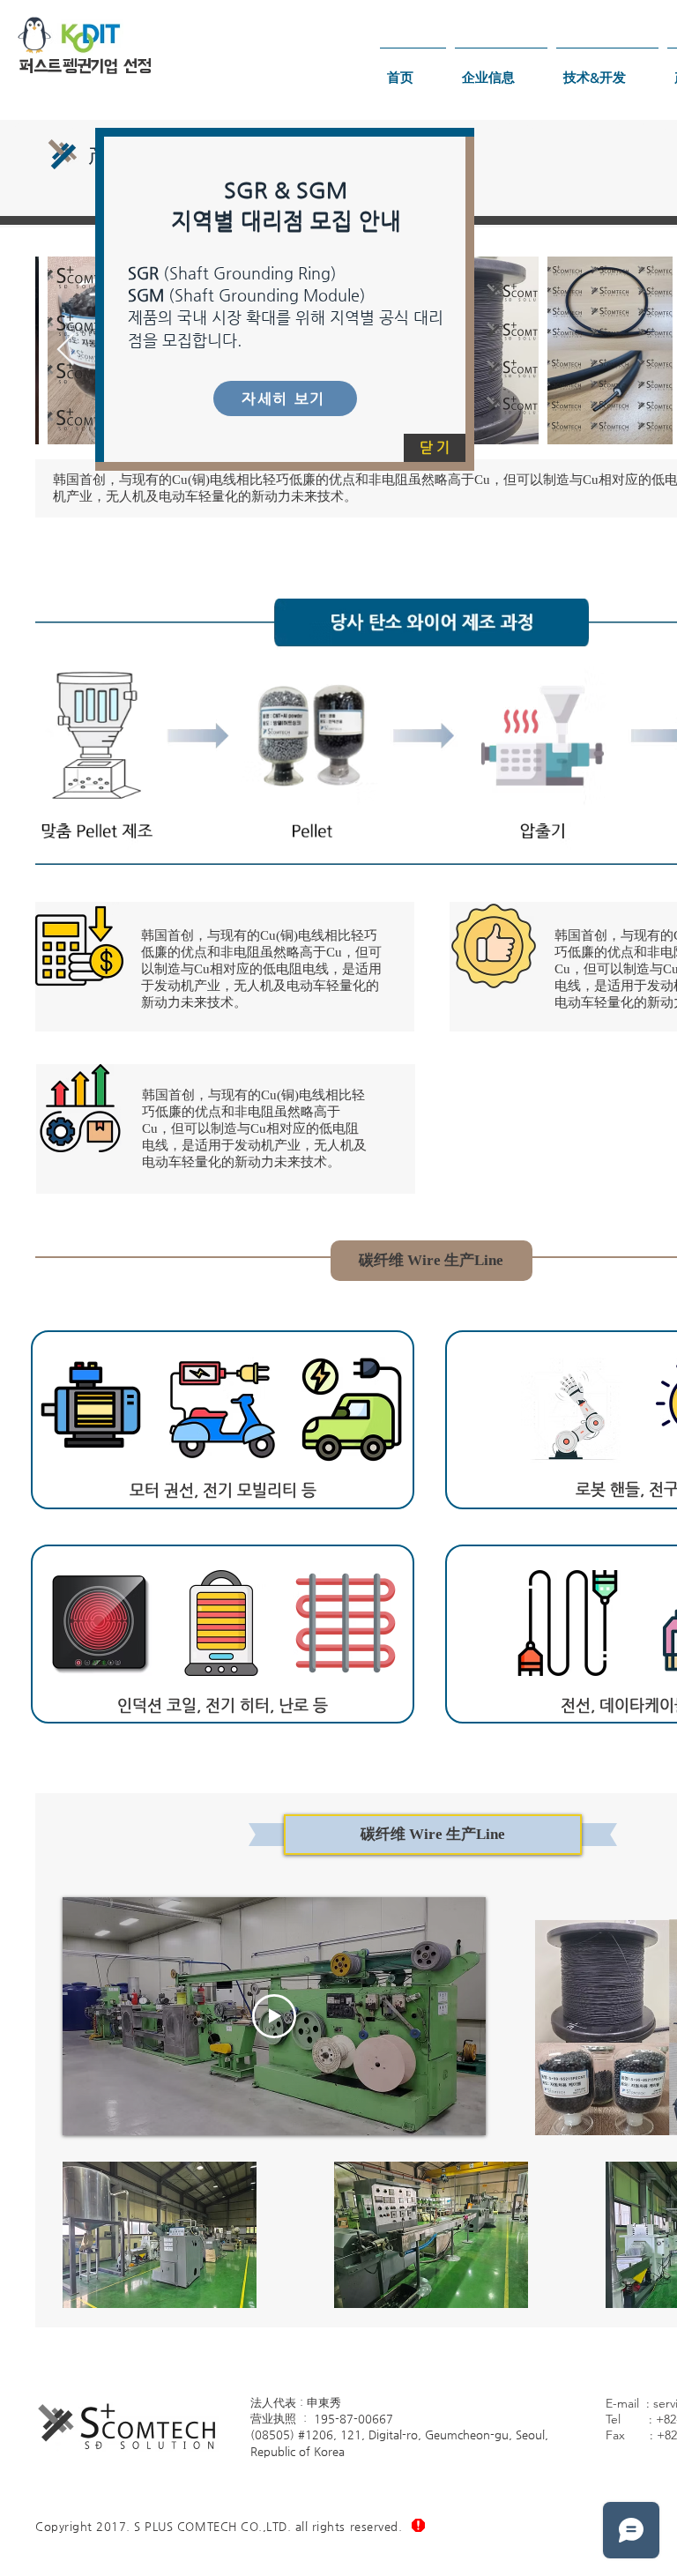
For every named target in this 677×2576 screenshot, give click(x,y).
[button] (435, 448)
